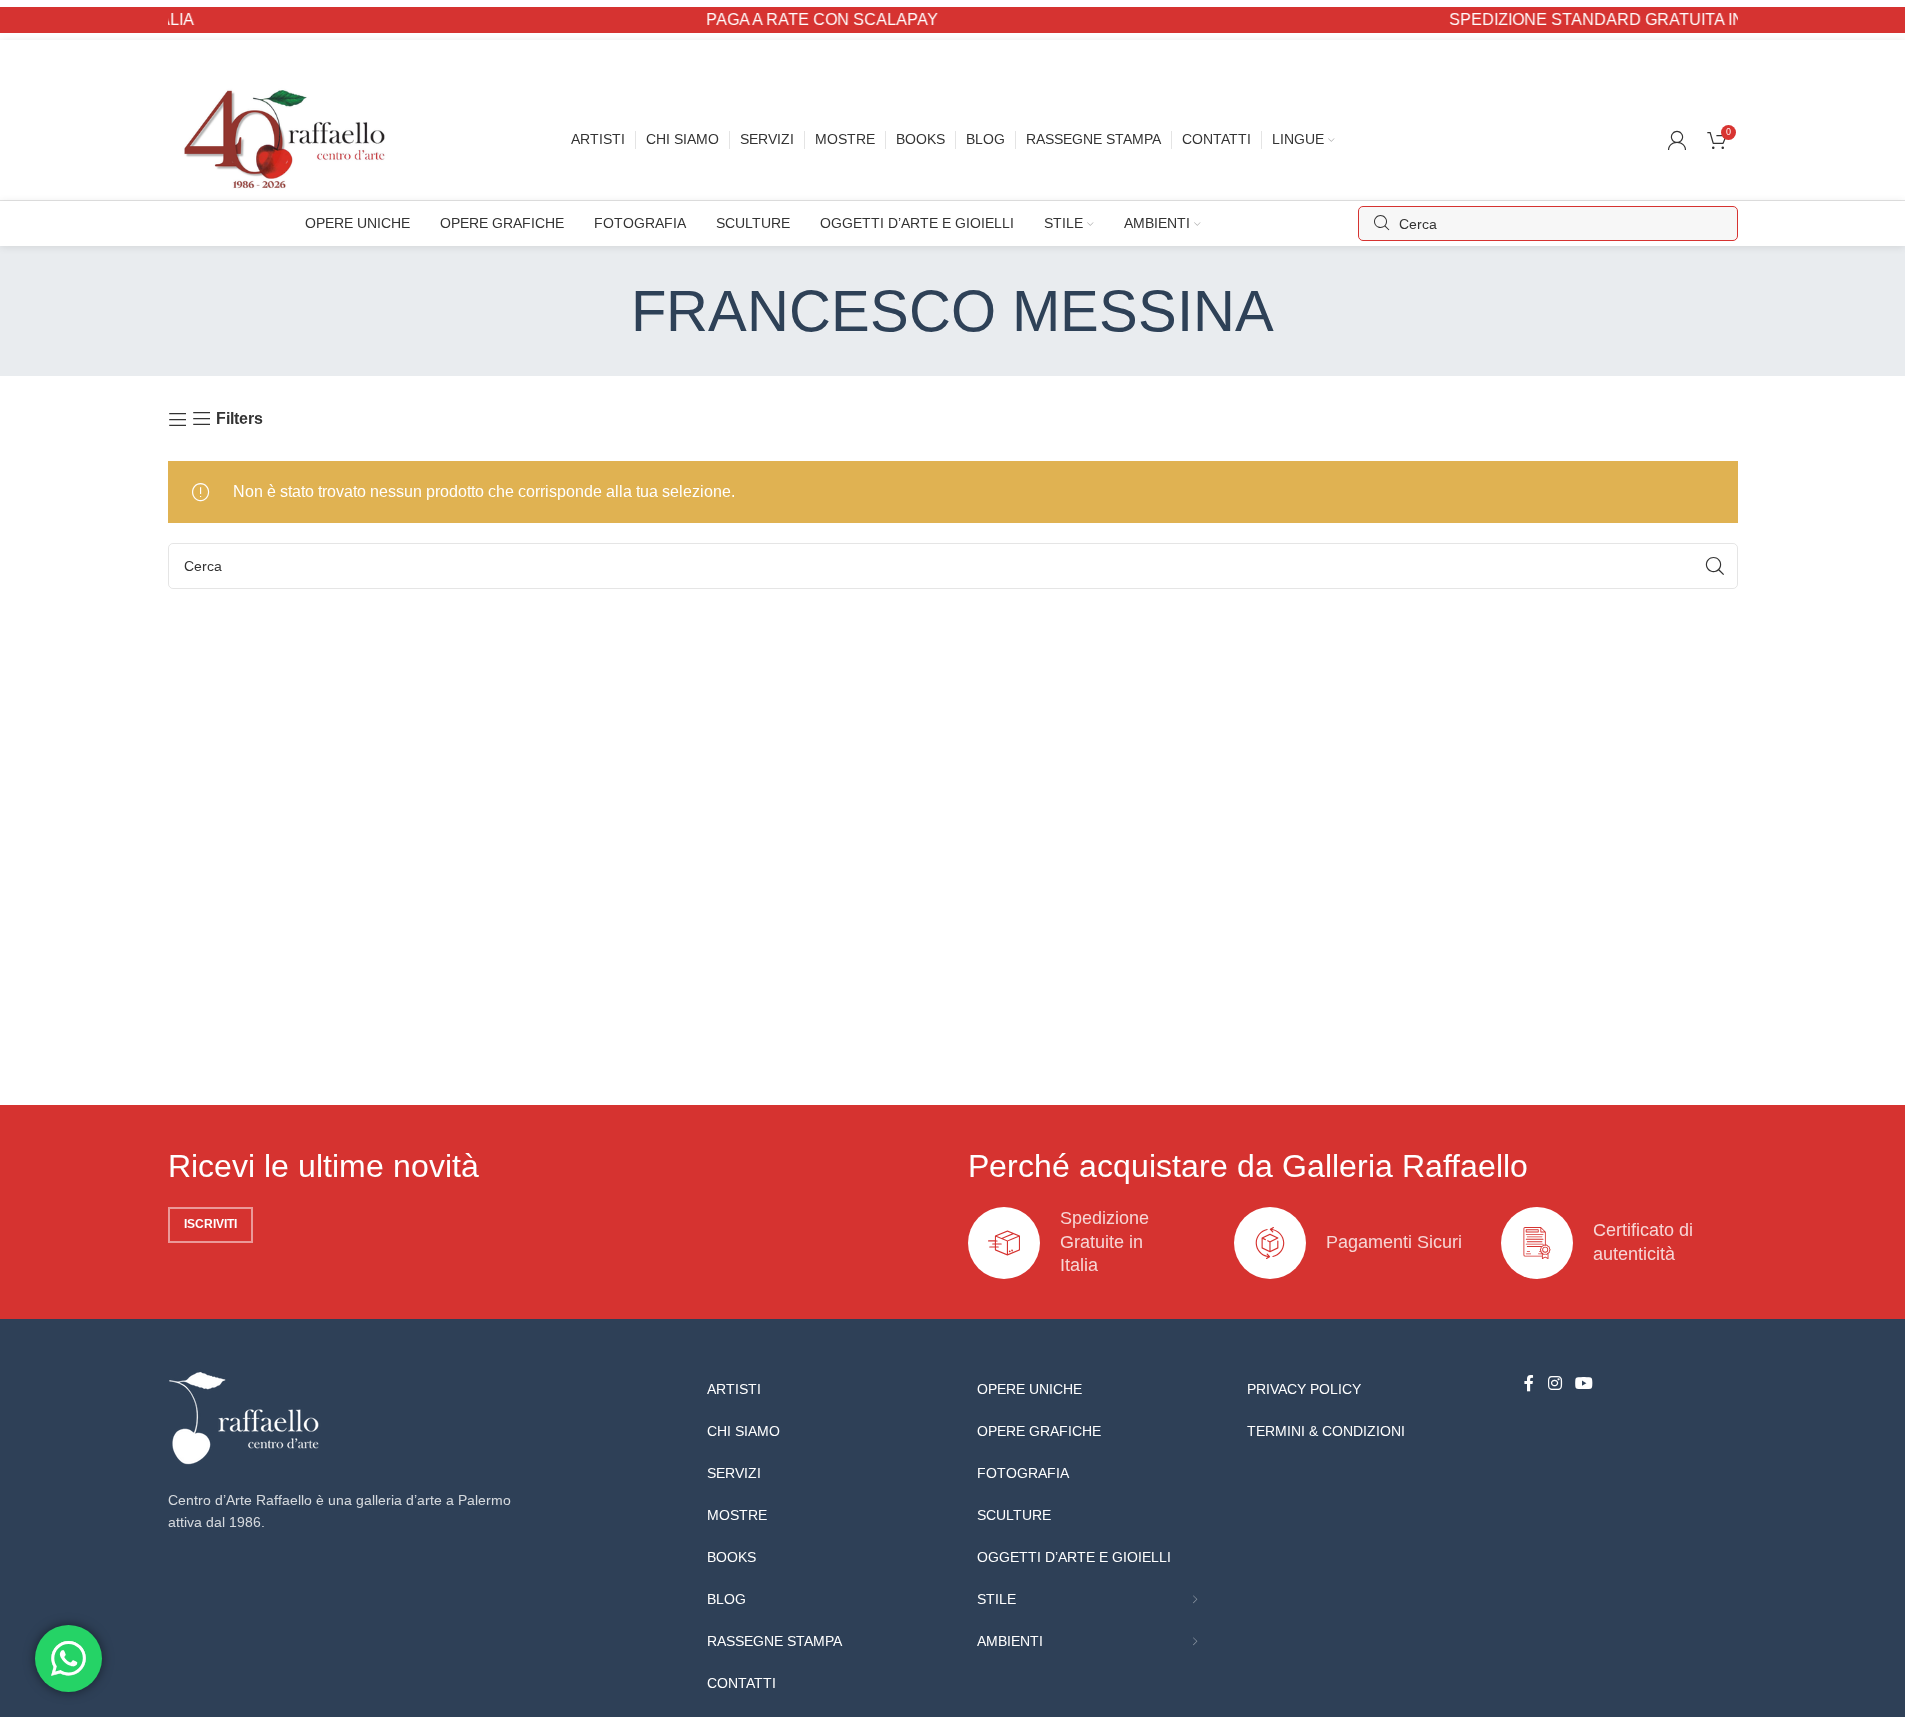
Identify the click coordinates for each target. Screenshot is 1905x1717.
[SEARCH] (1715, 566)
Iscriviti (210, 1224)
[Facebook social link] (1529, 1384)
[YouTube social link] (1584, 1384)
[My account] (1677, 140)
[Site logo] (289, 138)
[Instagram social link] (1554, 1384)
